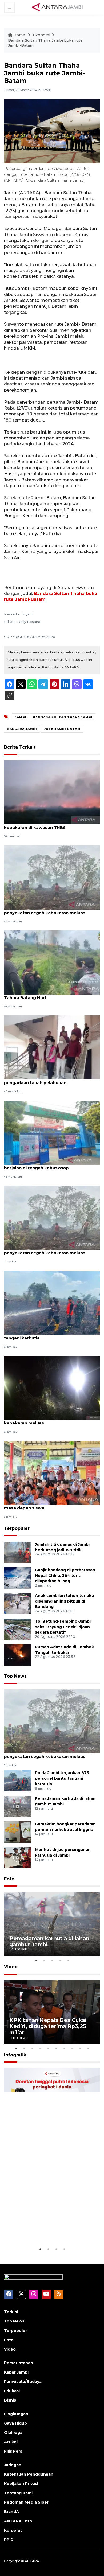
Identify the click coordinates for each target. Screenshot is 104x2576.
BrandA (11, 2512)
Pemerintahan (19, 2363)
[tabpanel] (52, 1924)
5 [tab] (68, 1960)
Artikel (11, 2442)
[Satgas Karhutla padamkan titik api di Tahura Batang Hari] (52, 962)
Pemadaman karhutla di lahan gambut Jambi (49, 1941)
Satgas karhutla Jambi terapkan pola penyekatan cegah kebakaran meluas (45, 910)
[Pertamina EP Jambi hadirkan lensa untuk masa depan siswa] (52, 1473)
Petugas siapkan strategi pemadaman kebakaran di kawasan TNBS (46, 825)
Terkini (11, 2312)
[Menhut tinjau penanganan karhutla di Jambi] (17, 1857)
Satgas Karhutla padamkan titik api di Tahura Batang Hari (45, 995)
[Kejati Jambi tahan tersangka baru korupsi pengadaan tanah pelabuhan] (52, 1047)
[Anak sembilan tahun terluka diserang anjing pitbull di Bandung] (17, 1603)
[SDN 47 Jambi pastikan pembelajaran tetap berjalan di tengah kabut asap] (52, 1132)
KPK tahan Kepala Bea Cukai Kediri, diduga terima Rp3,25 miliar (48, 2026)
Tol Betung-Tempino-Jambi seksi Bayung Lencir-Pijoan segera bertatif (63, 1627)
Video (11, 1967)
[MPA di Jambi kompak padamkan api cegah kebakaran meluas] (52, 1387)
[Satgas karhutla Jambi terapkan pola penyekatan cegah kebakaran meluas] (52, 877)
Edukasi (12, 2391)
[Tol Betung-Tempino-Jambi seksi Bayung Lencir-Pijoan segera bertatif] (17, 1629)
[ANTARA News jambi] (57, 7)
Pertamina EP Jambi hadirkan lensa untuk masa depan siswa (49, 1505)
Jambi (21, 717)
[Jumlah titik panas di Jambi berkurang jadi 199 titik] (17, 1552)
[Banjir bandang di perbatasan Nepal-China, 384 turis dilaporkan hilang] (17, 1578)
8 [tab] (72, 2048)
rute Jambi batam (62, 729)
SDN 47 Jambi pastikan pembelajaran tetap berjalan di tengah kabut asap (51, 1165)
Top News (15, 1676)
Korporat (13, 2530)
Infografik (15, 2055)
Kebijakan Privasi (21, 2484)
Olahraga (13, 2433)
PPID (9, 2540)
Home (19, 35)
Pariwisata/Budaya (23, 2382)
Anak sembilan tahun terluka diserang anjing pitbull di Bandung (64, 1601)
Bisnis (10, 2400)
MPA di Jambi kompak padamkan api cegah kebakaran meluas (51, 1420)
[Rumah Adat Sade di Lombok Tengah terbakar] (17, 1655)
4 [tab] (60, 1960)
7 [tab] (64, 2048)
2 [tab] (44, 1960)
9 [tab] (80, 2048)
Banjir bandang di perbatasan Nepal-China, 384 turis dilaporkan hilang (65, 1576)
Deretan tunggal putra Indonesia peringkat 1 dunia (47, 2230)
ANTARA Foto (18, 2521)
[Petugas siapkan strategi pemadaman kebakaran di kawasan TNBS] (52, 792)
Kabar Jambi (16, 2372)
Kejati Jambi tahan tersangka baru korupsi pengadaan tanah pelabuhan (50, 1080)
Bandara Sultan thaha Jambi (63, 717)
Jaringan (13, 2465)
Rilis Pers (13, 2451)
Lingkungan (16, 2414)
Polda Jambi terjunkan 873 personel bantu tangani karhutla (50, 1335)
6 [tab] (56, 2048)
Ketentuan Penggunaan (29, 2474)
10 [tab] (88, 2048)
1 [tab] (36, 1960)
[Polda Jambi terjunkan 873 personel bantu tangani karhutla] (52, 1302)
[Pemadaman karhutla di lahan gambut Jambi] (17, 1806)
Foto (9, 1879)
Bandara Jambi (22, 729)
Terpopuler (17, 1528)
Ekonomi (41, 35)
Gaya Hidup (15, 2423)
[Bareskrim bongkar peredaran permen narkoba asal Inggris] (17, 1832)
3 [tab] (52, 1960)
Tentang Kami (18, 2493)
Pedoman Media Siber (26, 2502)
